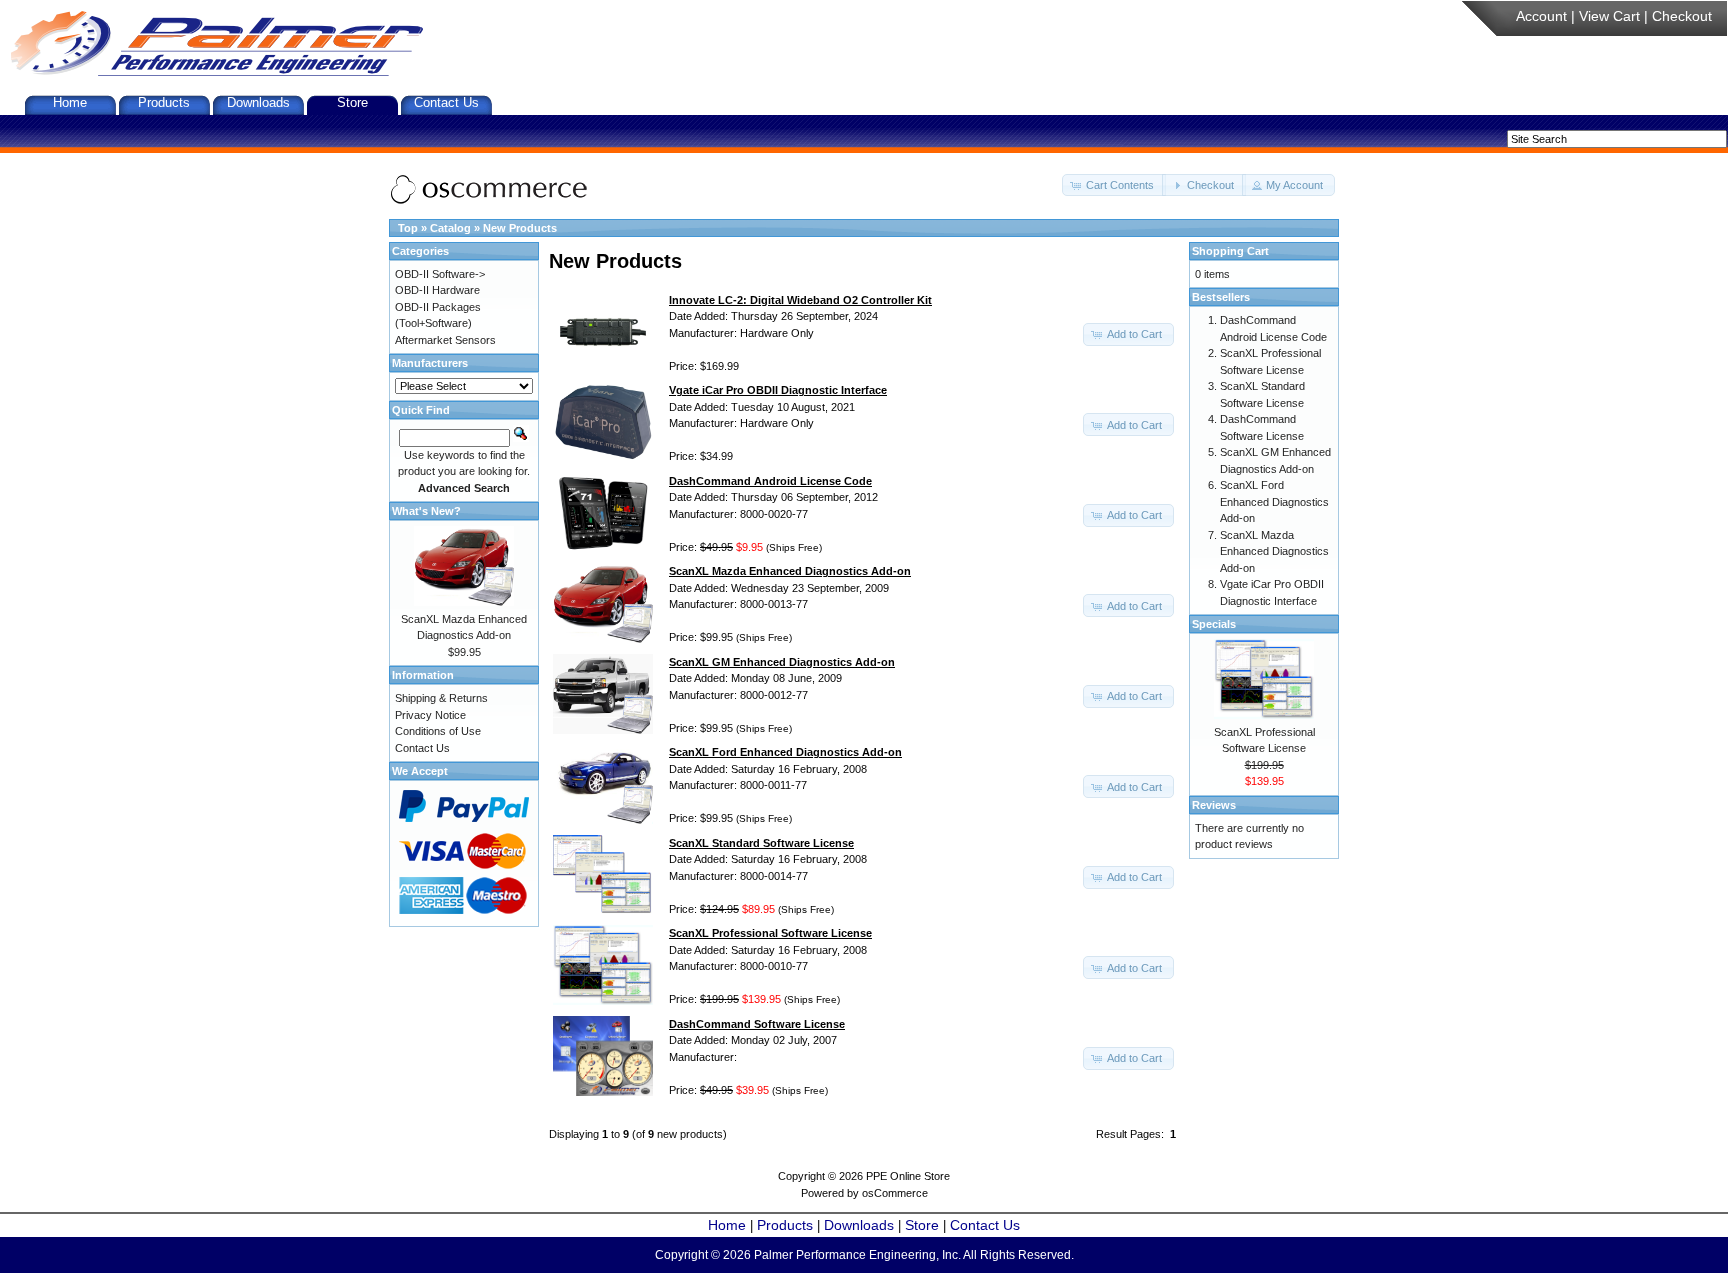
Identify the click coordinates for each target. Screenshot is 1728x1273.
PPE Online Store (908, 1176)
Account (1541, 16)
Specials (1214, 624)
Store (352, 102)
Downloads (258, 102)
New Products (520, 228)
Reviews (1214, 805)
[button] (1114, 185)
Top (408, 228)
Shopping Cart (1230, 251)
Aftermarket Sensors (445, 340)
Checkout (1682, 16)
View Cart (1609, 16)
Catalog (450, 228)
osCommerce (895, 1193)
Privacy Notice (430, 715)
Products (164, 102)
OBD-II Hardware (437, 290)
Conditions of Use (438, 731)
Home (70, 102)
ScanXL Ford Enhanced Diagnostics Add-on (1274, 501)
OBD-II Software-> (440, 274)
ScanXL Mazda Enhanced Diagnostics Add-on (1274, 551)
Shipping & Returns (441, 698)
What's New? (426, 511)
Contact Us (446, 102)
